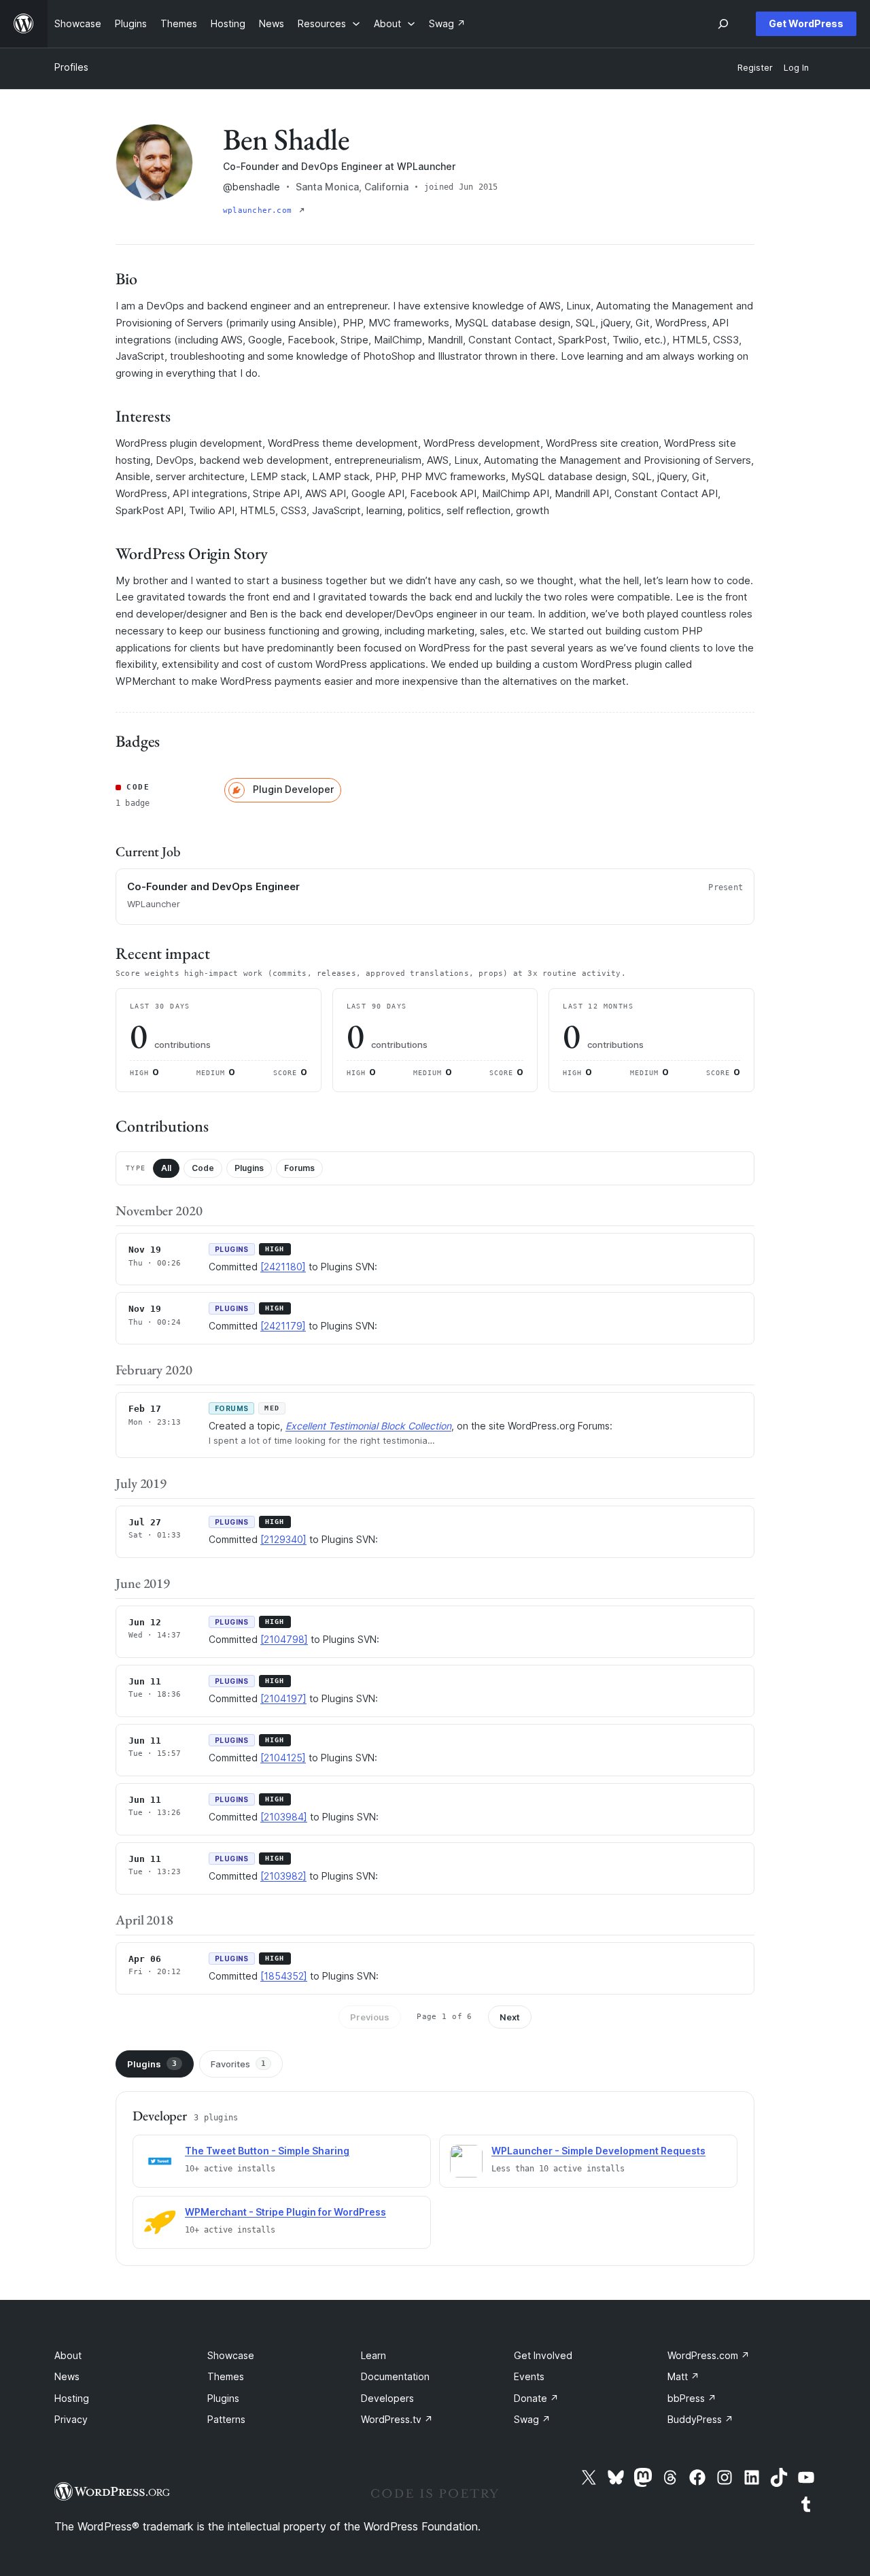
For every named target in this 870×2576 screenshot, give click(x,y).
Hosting (72, 2398)
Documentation (395, 2376)
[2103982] (283, 1876)
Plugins (249, 1168)
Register (755, 68)
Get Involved (543, 2355)
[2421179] (283, 1326)
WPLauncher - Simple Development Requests (598, 2151)
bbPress (692, 2398)
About (68, 2355)
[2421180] (283, 1267)
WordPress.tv (397, 2419)
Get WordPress (806, 23)
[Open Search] (723, 24)
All (166, 1168)
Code (203, 1168)
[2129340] (283, 1539)
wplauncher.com (260, 210)
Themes (226, 2376)
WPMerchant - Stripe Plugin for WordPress (285, 2212)
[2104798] (284, 1639)
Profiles (71, 67)
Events (529, 2376)
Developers (387, 2398)
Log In (796, 68)
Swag (532, 2419)
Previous (370, 2017)
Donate (536, 2398)
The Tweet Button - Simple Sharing (267, 2151)
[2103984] (284, 1817)
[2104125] (283, 1758)
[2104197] (283, 1698)
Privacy (71, 2419)
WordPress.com (709, 2355)
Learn (373, 2355)
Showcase (231, 2355)
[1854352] (284, 1976)
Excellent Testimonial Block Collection (368, 1426)
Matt (683, 2376)
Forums (299, 1168)
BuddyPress (700, 2419)
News (67, 2376)
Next (510, 2017)
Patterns (226, 2419)
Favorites (238, 2064)
